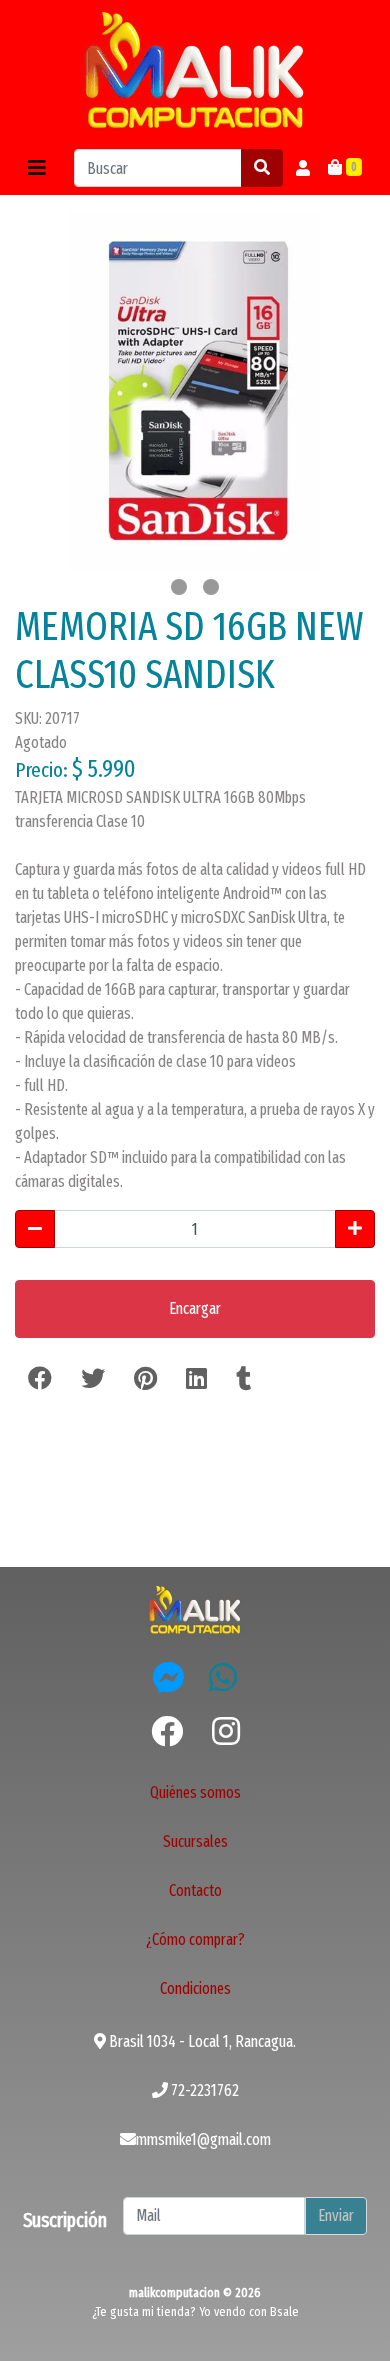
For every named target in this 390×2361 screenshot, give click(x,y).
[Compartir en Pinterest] (145, 1379)
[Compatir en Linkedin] (196, 1379)
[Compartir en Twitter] (93, 1379)
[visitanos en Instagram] (226, 1732)
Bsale (284, 2311)
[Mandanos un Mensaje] (169, 1677)
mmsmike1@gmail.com (203, 2139)
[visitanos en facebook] (167, 1732)
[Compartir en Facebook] (40, 1379)
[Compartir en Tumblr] (243, 1379)
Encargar (195, 1308)
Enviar (336, 2215)
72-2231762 (203, 2090)
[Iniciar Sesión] (303, 168)
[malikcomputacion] (195, 70)
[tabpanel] (195, 391)
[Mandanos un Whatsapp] (223, 1677)
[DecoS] (195, 1608)
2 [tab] (211, 587)
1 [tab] (179, 587)
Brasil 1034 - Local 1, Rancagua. (201, 2041)
